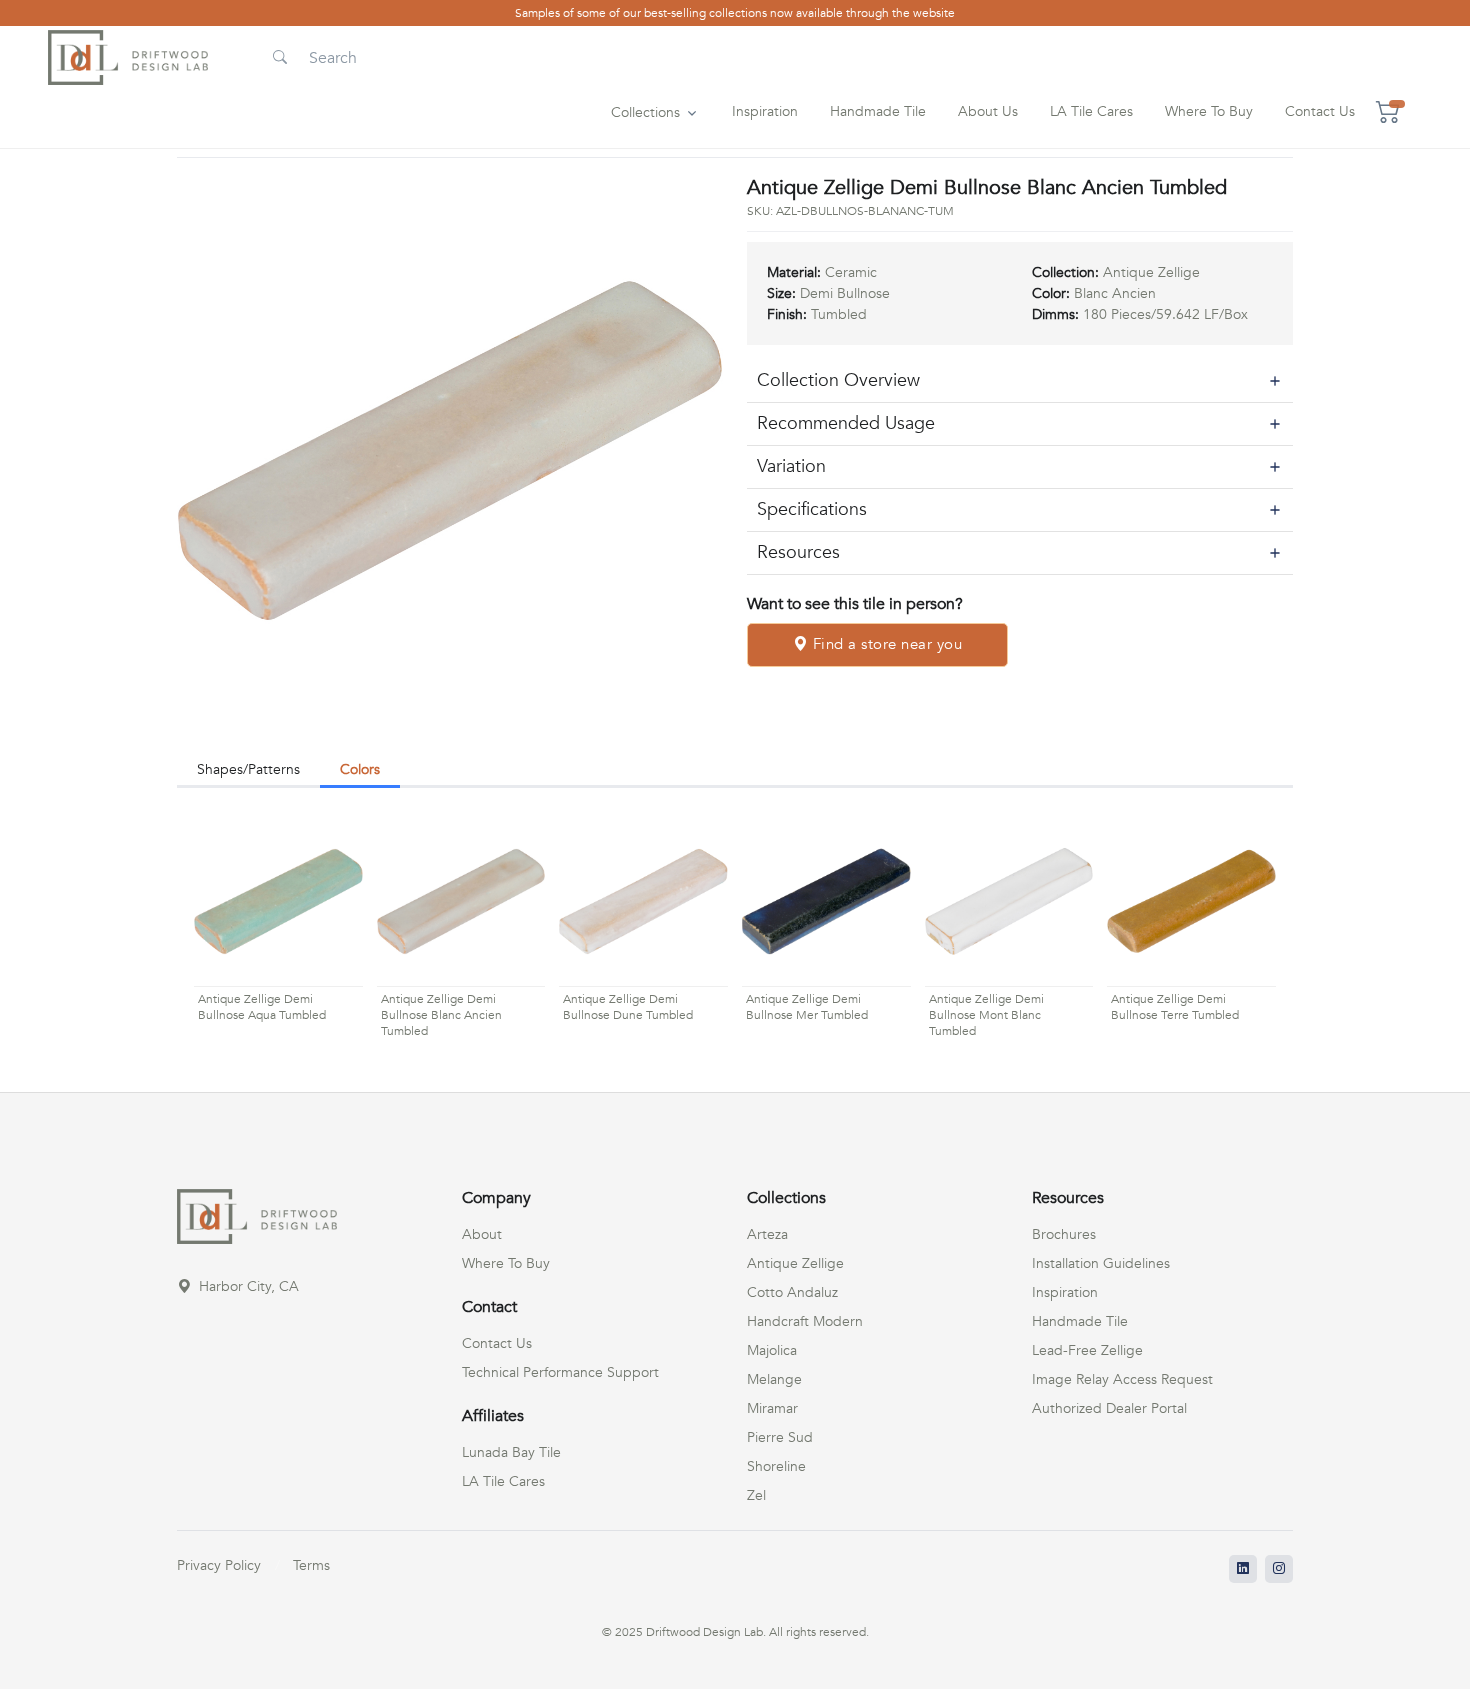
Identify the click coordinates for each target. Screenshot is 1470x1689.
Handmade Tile (878, 111)
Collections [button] (645, 112)
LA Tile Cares (1091, 111)
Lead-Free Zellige (1087, 1350)
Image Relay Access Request (1122, 1379)
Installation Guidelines (1101, 1263)
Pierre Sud (780, 1437)
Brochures (1064, 1234)
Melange (774, 1379)
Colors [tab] (360, 769)
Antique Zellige (795, 1263)
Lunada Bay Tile (511, 1452)
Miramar (772, 1408)
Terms (311, 1565)
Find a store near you (885, 644)
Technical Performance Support (560, 1372)
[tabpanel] (735, 930)
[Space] (257, 1215)
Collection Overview (838, 380)
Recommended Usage (846, 423)
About (482, 1234)
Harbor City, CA (247, 1286)
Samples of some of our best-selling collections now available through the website (735, 13)
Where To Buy (1209, 111)
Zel (756, 1495)
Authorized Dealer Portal (1109, 1408)
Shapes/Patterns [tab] (248, 769)
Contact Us (1320, 111)
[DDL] (128, 57)
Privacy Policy (219, 1565)
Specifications (812, 509)
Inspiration (765, 111)
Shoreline (776, 1466)
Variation (791, 466)
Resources (798, 552)
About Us (988, 111)
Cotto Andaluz (792, 1292)
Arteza (767, 1234)
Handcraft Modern (805, 1321)
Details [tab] (441, 769)
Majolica (772, 1350)
